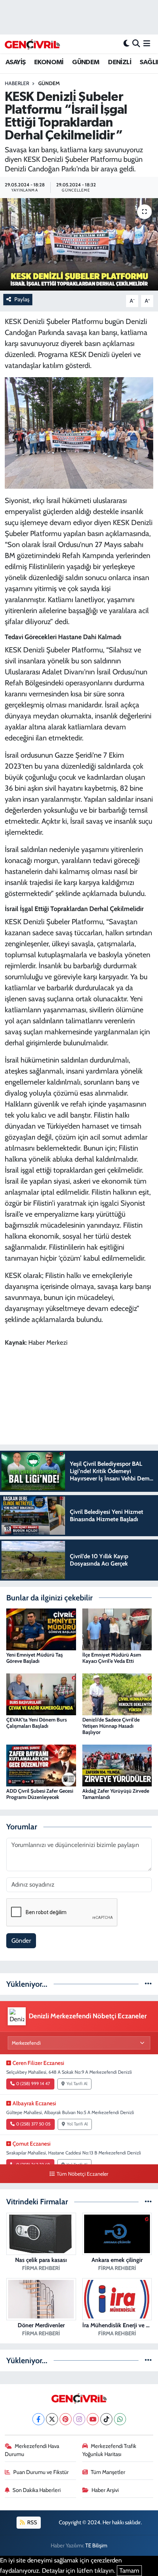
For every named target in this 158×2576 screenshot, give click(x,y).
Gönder (21, 1941)
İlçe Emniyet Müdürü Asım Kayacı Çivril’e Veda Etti (112, 1658)
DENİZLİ (120, 62)
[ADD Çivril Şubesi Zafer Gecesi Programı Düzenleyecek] (41, 1765)
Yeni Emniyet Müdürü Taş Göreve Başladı (35, 1658)
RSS (32, 2522)
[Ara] (136, 44)
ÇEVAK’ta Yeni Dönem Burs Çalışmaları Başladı (37, 1723)
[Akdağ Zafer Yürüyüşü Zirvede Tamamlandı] (117, 1765)
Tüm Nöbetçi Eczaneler (82, 2174)
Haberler (17, 83)
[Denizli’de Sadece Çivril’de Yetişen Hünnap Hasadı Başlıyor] (117, 1694)
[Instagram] (79, 2419)
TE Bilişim (96, 2546)
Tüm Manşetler (108, 2472)
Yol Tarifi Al (77, 2084)
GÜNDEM (86, 62)
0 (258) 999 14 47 (33, 2084)
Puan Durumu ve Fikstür (41, 2472)
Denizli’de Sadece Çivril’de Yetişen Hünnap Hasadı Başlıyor (111, 1726)
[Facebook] (38, 2419)
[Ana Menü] (147, 44)
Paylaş (22, 299)
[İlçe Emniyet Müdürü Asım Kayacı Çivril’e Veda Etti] (117, 1629)
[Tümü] (148, 1984)
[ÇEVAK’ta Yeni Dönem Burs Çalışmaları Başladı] (41, 1694)
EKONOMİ (49, 62)
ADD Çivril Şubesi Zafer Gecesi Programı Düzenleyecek (40, 1794)
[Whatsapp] (120, 2419)
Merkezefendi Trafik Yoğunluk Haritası (109, 2450)
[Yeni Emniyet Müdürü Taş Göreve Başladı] (41, 1629)
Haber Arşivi (105, 2490)
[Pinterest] (66, 2419)
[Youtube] (93, 2419)
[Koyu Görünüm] (126, 44)
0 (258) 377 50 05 (33, 2124)
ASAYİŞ (15, 62)
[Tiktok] (106, 2419)
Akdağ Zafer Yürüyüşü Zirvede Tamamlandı (116, 1794)
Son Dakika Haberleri (37, 2490)
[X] (52, 2419)
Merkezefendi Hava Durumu (32, 2450)
